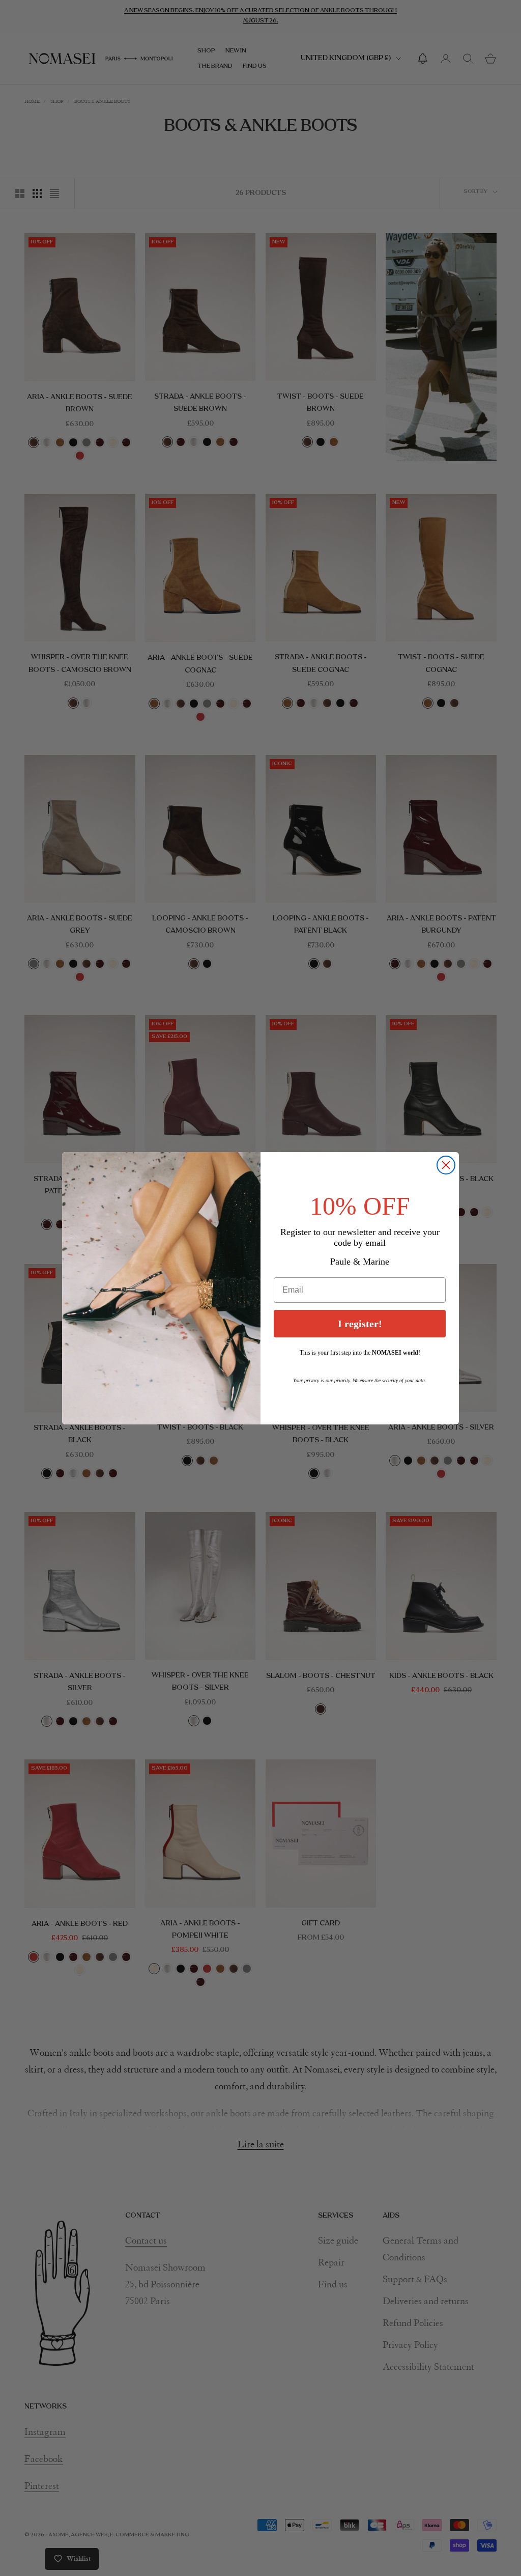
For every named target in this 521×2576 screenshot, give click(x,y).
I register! (360, 1324)
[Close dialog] (446, 1165)
